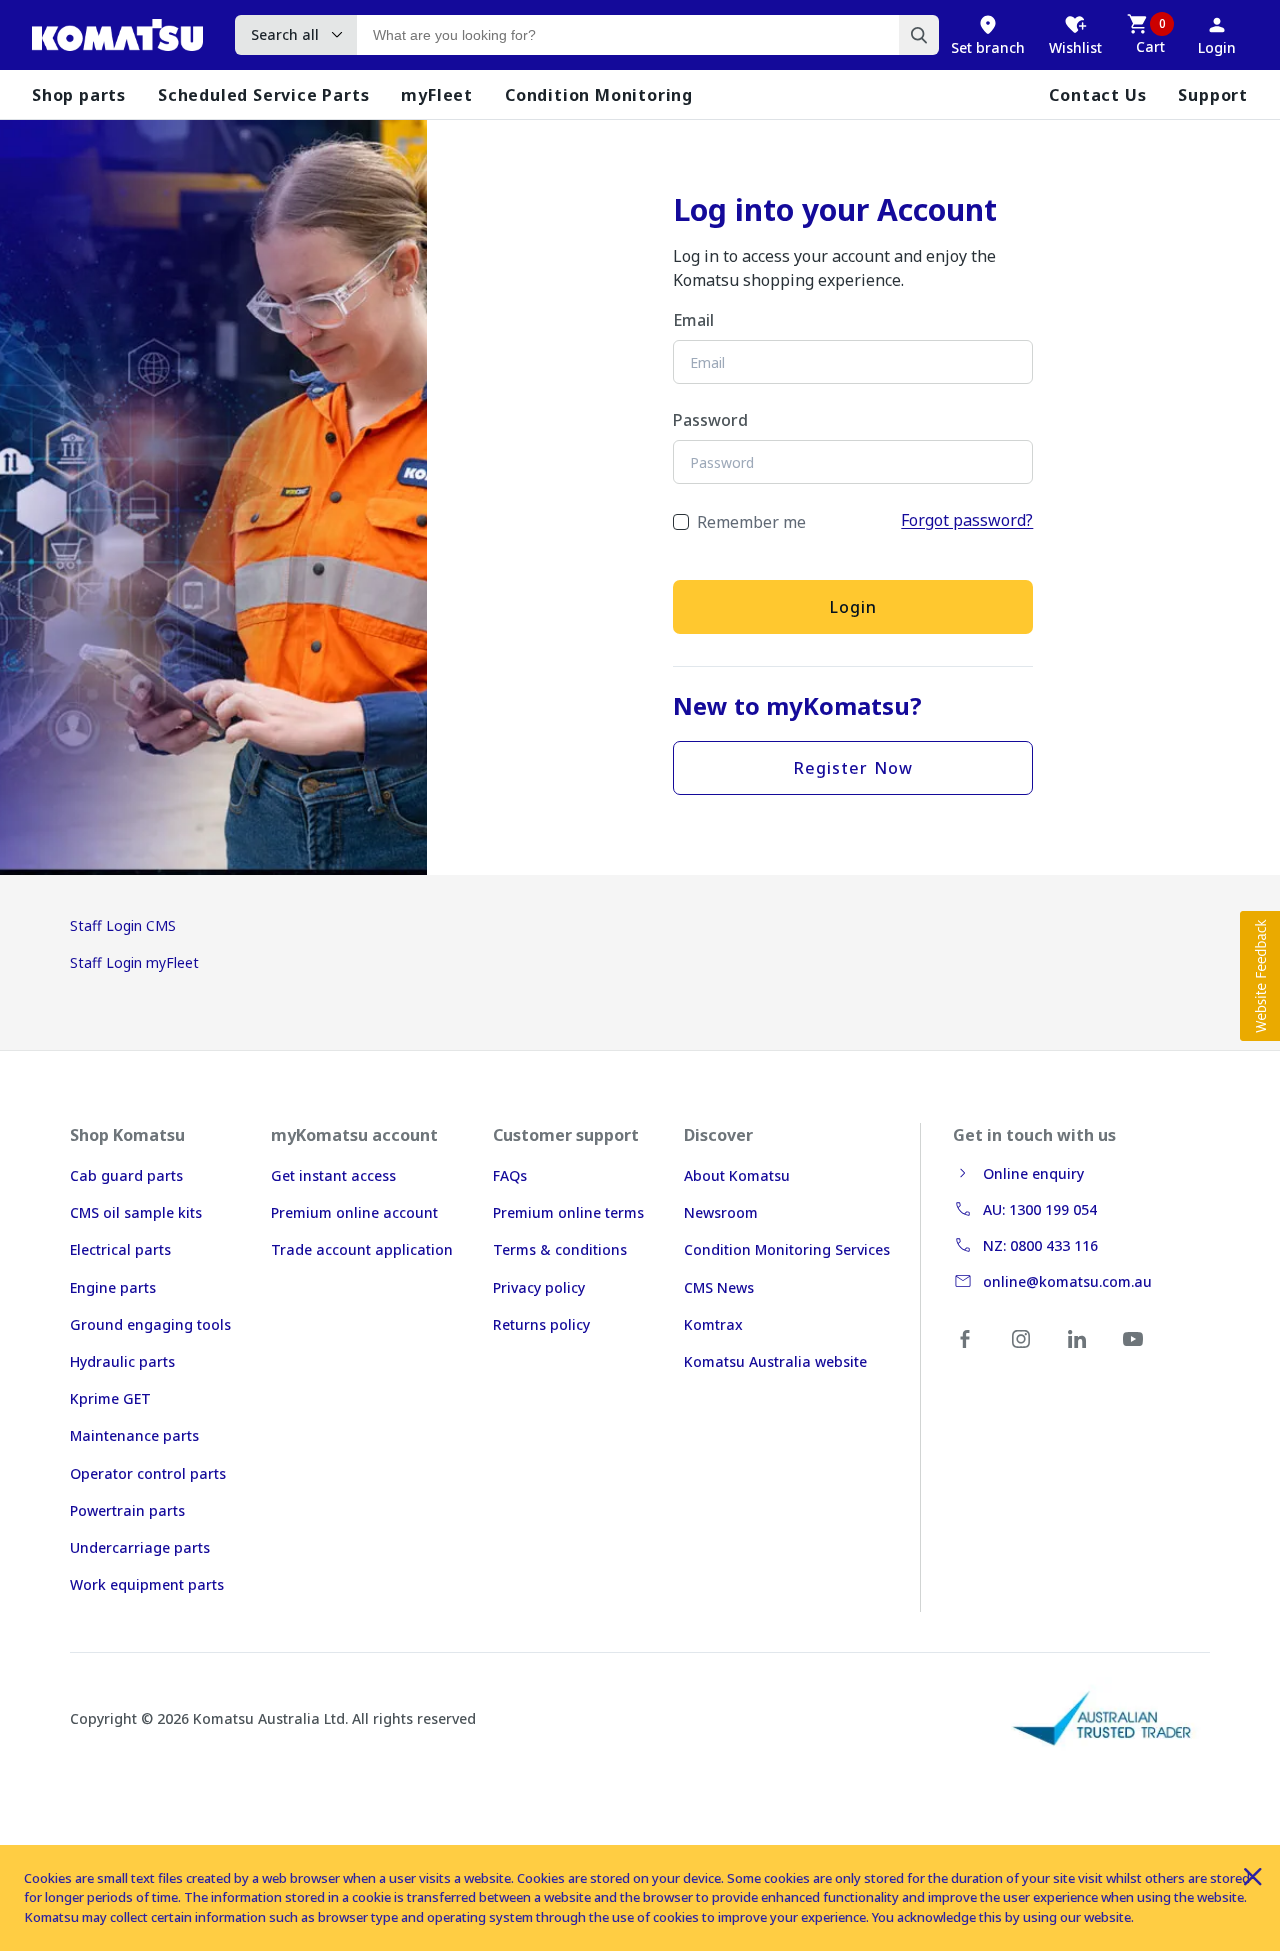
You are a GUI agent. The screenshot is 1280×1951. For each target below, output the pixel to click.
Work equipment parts (147, 1584)
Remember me (751, 522)
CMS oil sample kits (136, 1212)
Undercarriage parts (140, 1547)
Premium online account (354, 1212)
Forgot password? (967, 520)
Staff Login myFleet (134, 962)
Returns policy (541, 1324)
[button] (1260, 976)
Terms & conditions (560, 1249)
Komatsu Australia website (775, 1361)
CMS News (719, 1287)
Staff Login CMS (123, 925)
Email (693, 320)
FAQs (510, 1175)
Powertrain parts (127, 1510)
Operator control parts (148, 1473)
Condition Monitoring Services (787, 1249)
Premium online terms (568, 1212)
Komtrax (713, 1324)
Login (854, 607)
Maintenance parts (134, 1435)
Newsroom (721, 1212)
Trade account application (362, 1249)
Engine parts (113, 1287)
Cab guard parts (126, 1175)
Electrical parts (120, 1249)
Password (710, 420)
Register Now (853, 768)
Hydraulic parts (122, 1361)
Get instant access (333, 1175)
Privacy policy (539, 1287)
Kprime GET (110, 1398)
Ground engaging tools (150, 1324)
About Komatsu (737, 1175)
